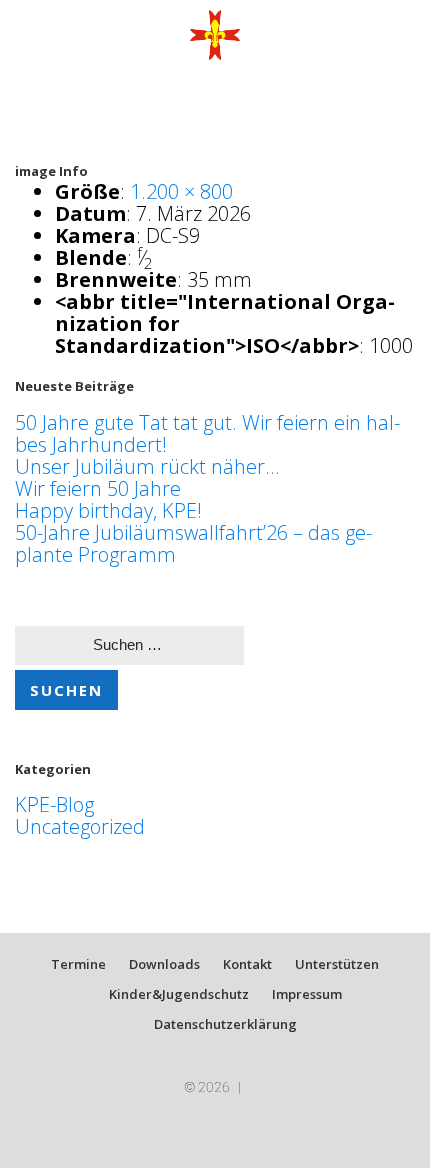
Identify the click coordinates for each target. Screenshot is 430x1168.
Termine (78, 964)
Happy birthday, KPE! (108, 510)
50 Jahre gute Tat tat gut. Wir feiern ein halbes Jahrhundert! (207, 433)
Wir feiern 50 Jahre (98, 488)
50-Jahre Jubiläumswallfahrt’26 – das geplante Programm (193, 543)
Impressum (307, 994)
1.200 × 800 (181, 191)
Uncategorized (80, 826)
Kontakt (247, 964)
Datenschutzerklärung (225, 1024)
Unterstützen (337, 964)
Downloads (164, 964)
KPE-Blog (54, 804)
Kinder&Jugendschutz (179, 994)
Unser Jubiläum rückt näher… (147, 466)
